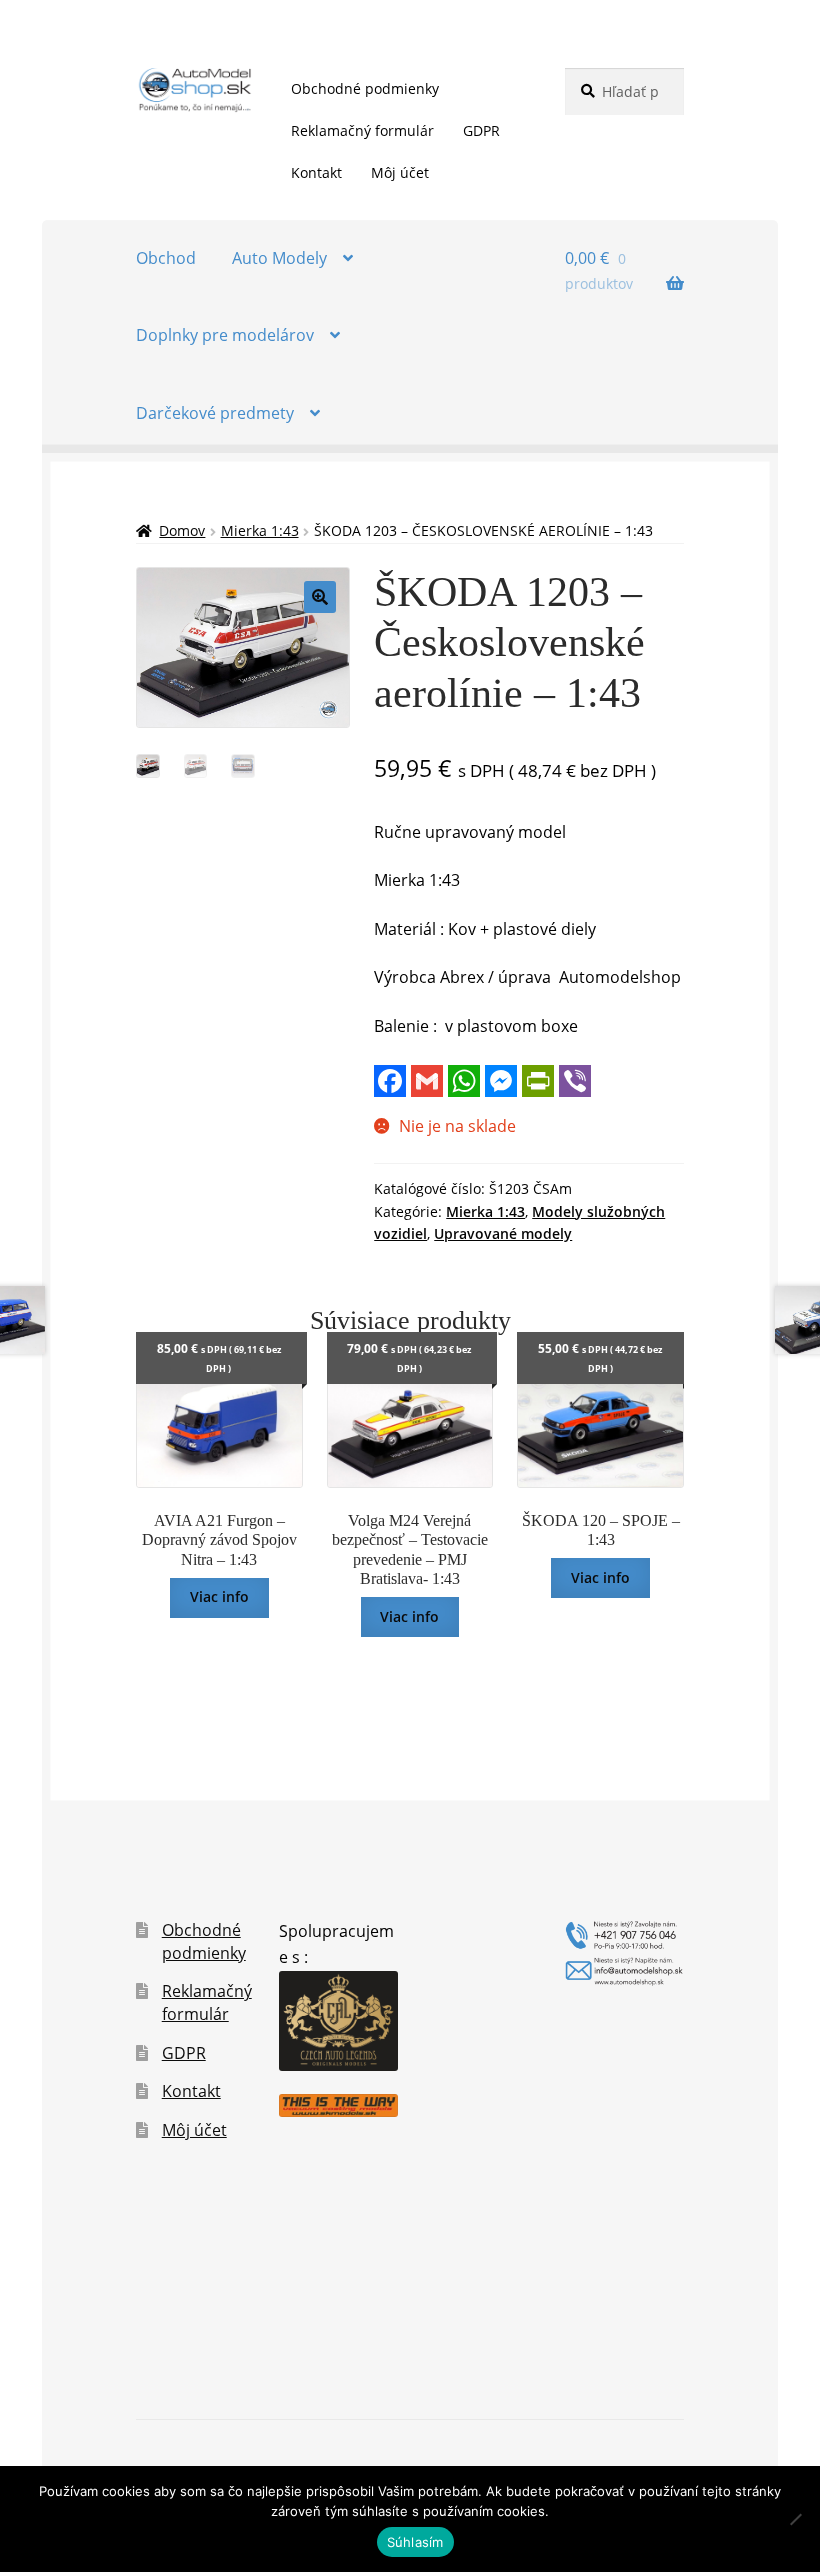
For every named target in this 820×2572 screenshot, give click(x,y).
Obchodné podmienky (365, 88)
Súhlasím (415, 2542)
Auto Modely (279, 258)
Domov (182, 530)
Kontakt (316, 172)
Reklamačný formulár (362, 130)
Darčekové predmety (215, 413)
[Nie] (795, 2519)
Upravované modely (503, 1233)
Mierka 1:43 (260, 530)
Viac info (219, 1596)
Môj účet (400, 172)
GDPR (481, 130)
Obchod (166, 258)
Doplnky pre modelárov (225, 335)
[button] (320, 597)
